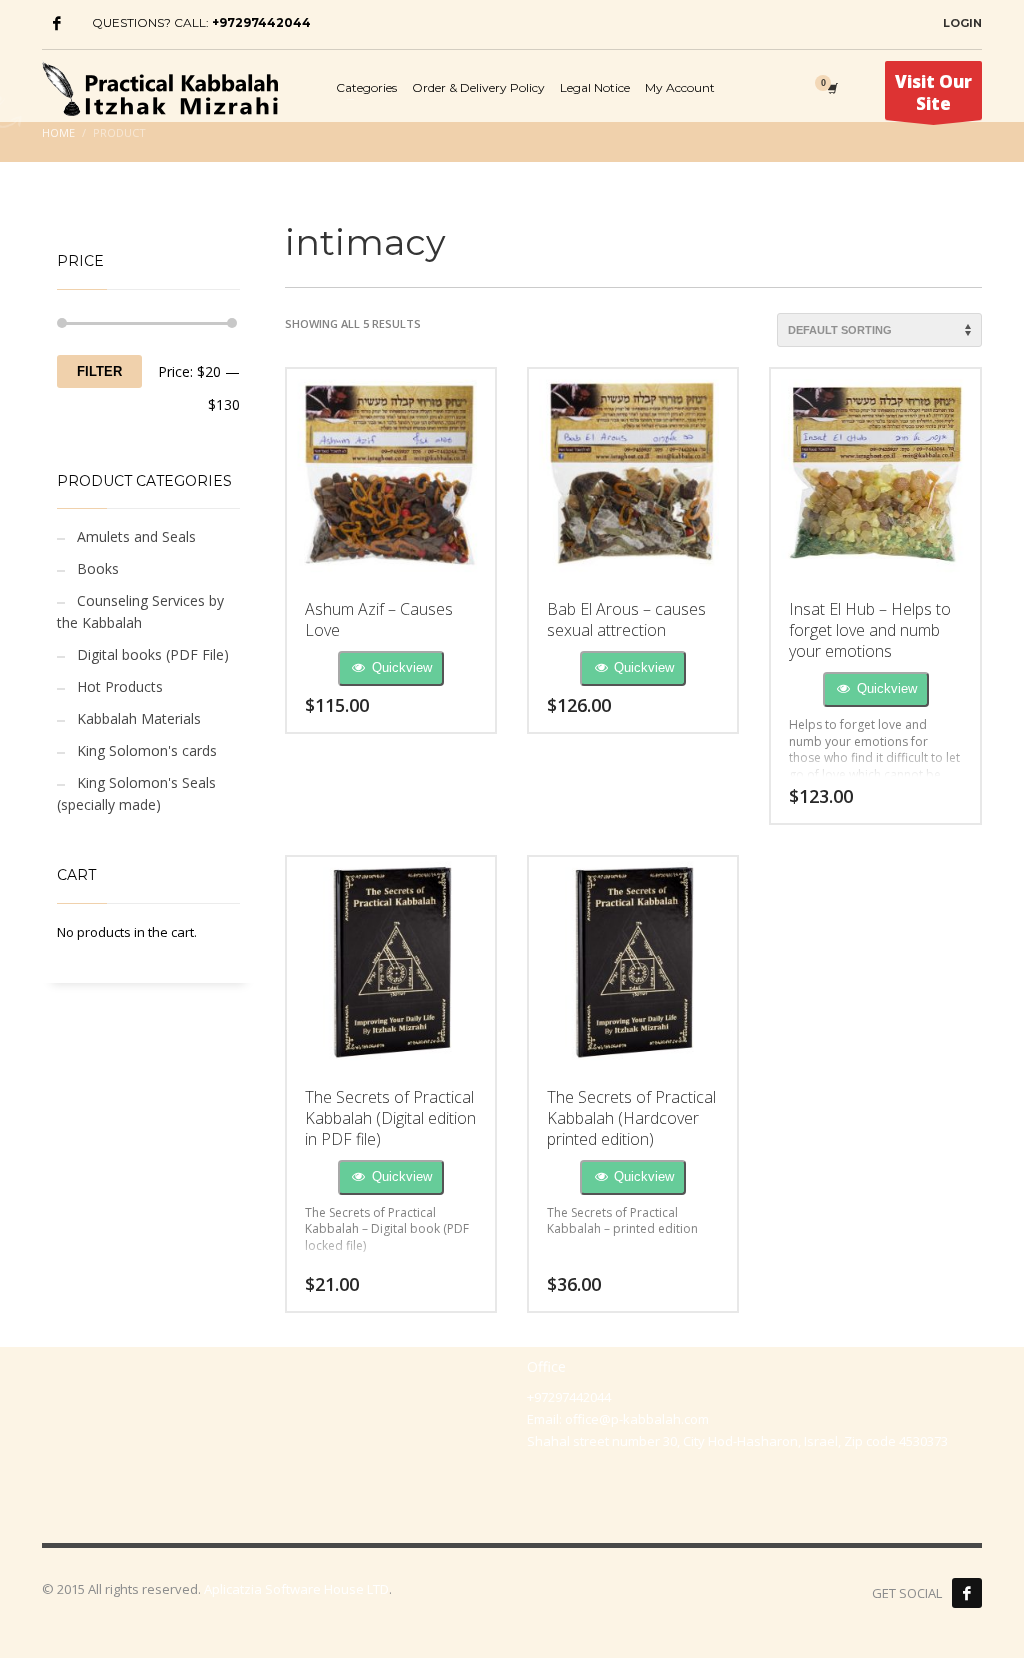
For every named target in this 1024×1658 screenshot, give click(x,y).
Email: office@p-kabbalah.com (618, 1419)
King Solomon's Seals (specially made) (136, 793)
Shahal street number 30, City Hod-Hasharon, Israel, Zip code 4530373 (737, 1441)
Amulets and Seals (136, 536)
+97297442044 (261, 22)
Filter (99, 371)
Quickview (400, 667)
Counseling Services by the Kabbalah (140, 611)
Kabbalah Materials (139, 718)
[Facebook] (57, 23)
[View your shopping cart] (831, 88)
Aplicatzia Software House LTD (296, 1589)
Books (98, 568)
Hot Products (120, 686)
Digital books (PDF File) (153, 654)
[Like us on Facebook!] (967, 1593)
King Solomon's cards (147, 750)
